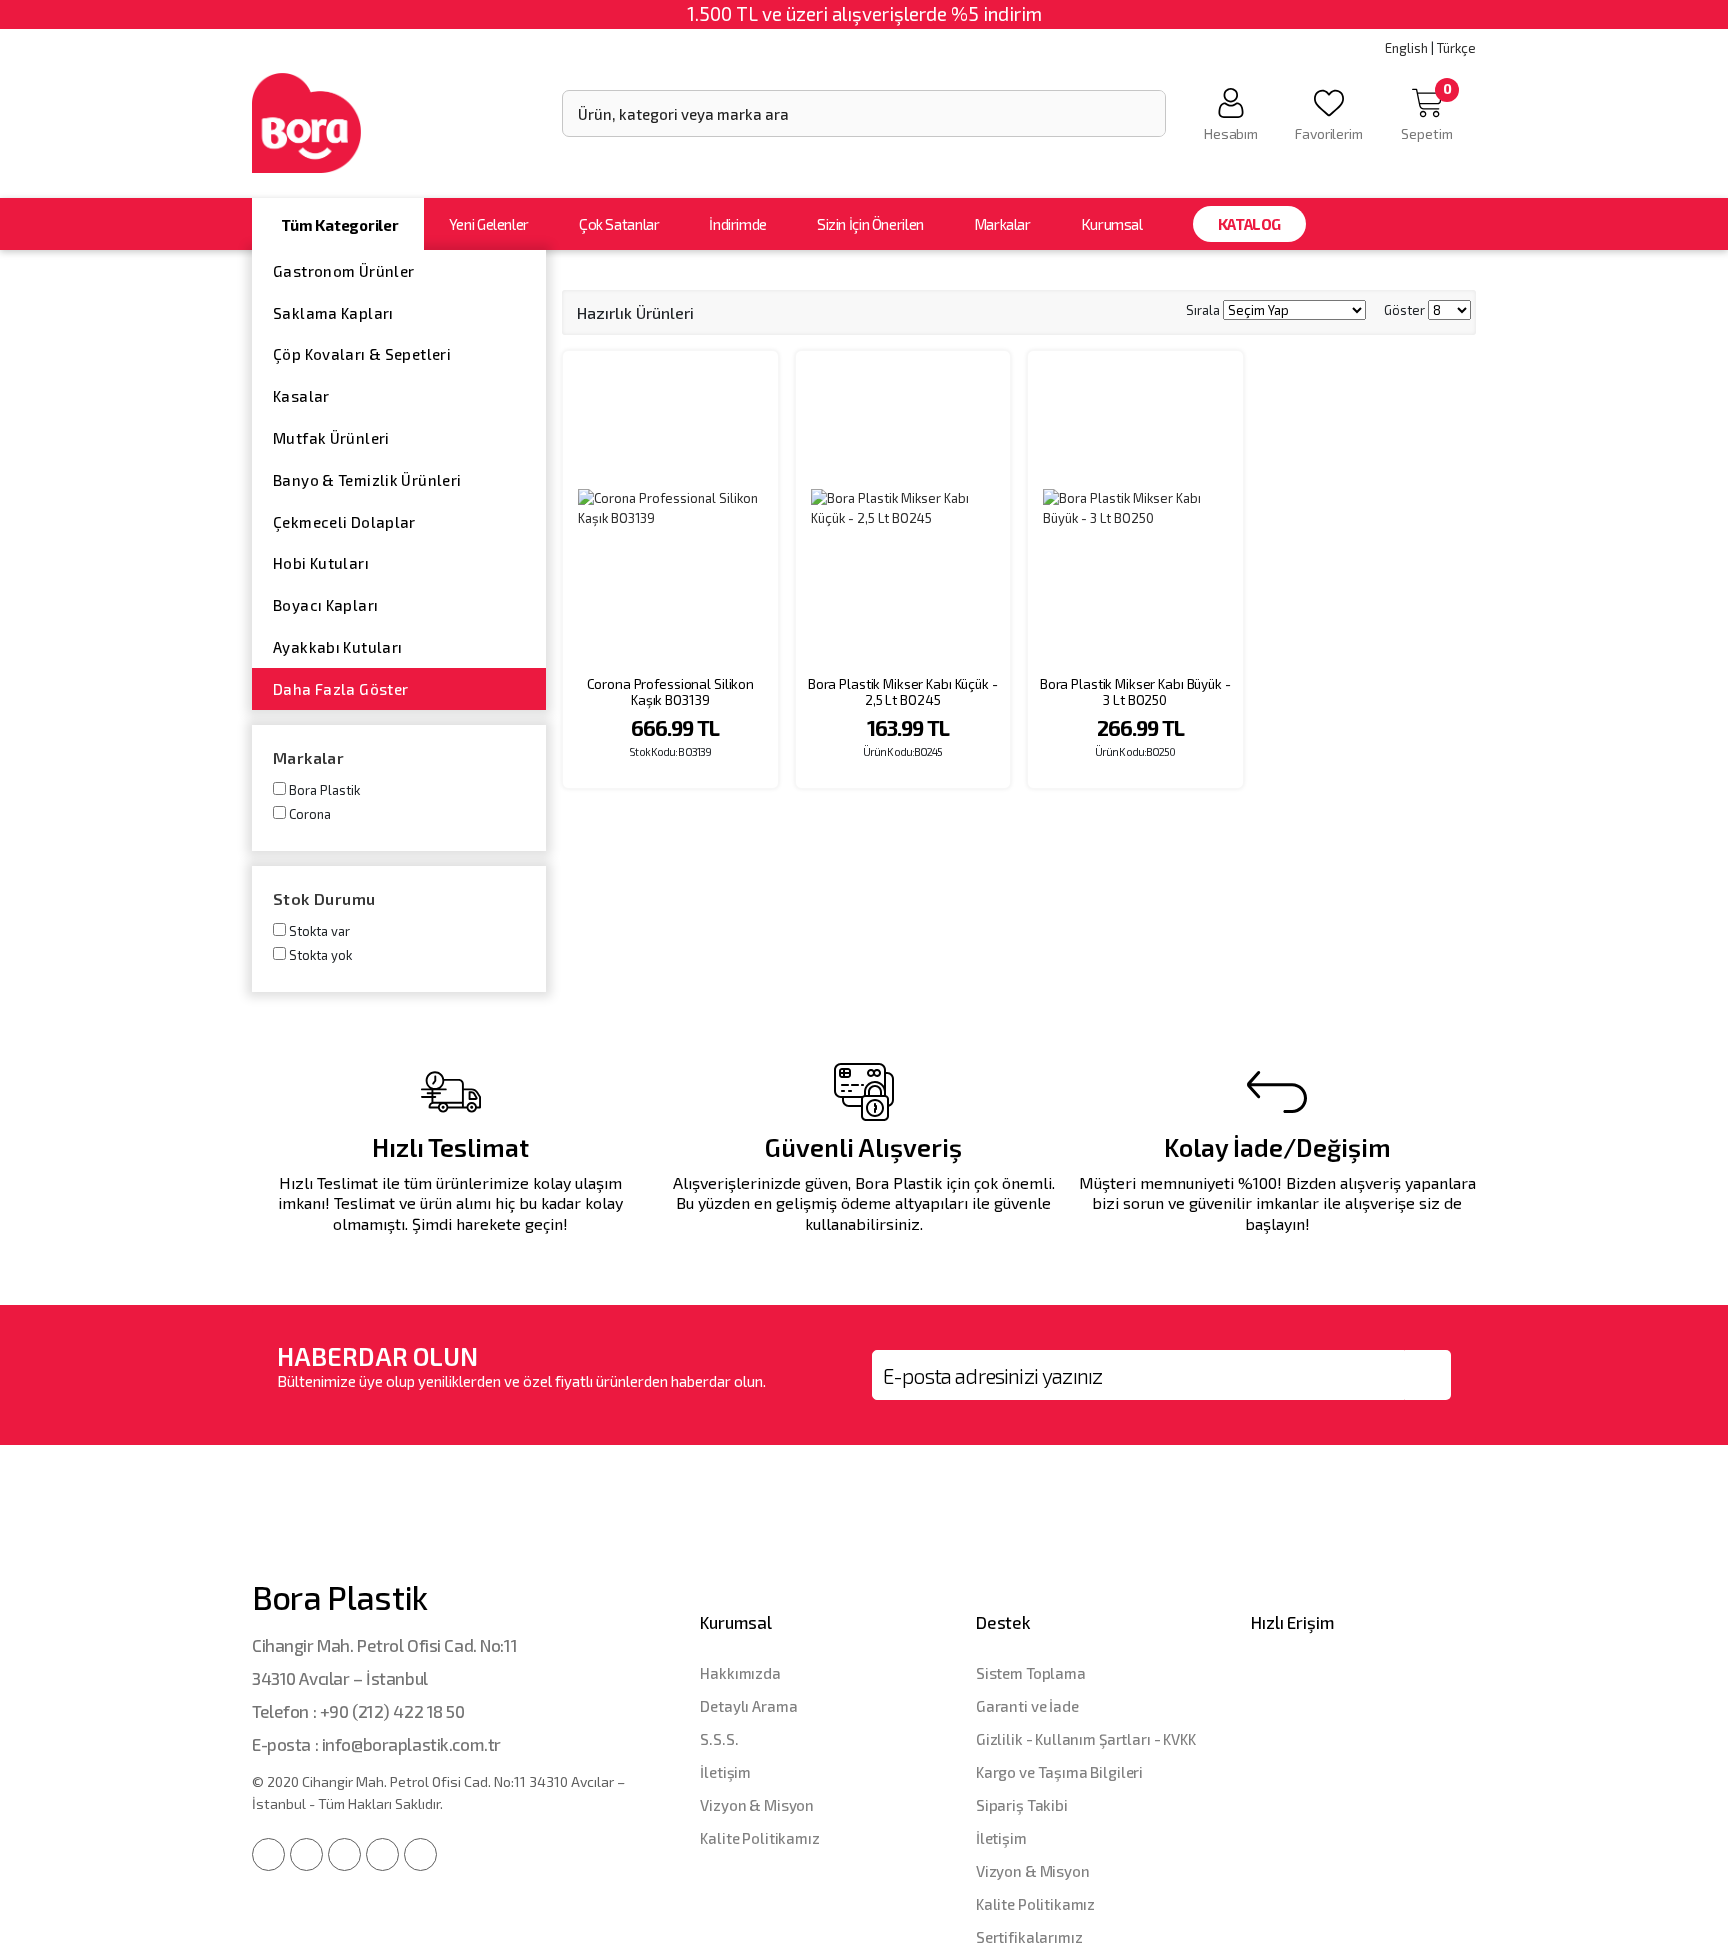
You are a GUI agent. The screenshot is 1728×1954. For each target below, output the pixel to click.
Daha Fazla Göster (340, 689)
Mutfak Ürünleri (331, 438)
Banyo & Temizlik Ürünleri (367, 480)
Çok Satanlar (619, 224)
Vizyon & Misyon (757, 1805)
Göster (1404, 310)
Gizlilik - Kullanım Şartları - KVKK (1086, 1739)
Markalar (1002, 224)
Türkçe (1456, 48)
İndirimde (738, 224)
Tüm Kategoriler (340, 225)
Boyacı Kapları (325, 605)
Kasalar (301, 396)
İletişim (725, 1772)
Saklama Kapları (333, 313)
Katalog (1249, 224)
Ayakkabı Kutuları (337, 647)
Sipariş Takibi (1022, 1805)
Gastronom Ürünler (343, 271)
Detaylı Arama (748, 1706)
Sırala (1203, 310)
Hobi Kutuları (321, 563)
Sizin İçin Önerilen (870, 224)
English (1406, 48)
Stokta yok (320, 955)
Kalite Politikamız (759, 1838)
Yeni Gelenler (489, 224)
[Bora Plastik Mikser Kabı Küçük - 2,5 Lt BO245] (903, 508)
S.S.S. (719, 1739)
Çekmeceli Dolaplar (344, 522)
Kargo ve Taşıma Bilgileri (1059, 1772)
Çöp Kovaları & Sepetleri (362, 354)
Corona (310, 814)
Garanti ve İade (1027, 1706)
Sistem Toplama (1031, 1673)
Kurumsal (1112, 224)
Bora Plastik (324, 790)
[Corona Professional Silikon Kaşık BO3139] (670, 508)
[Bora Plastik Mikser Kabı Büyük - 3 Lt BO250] (1135, 508)
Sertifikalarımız (1029, 1937)
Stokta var (319, 931)
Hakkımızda (740, 1673)
